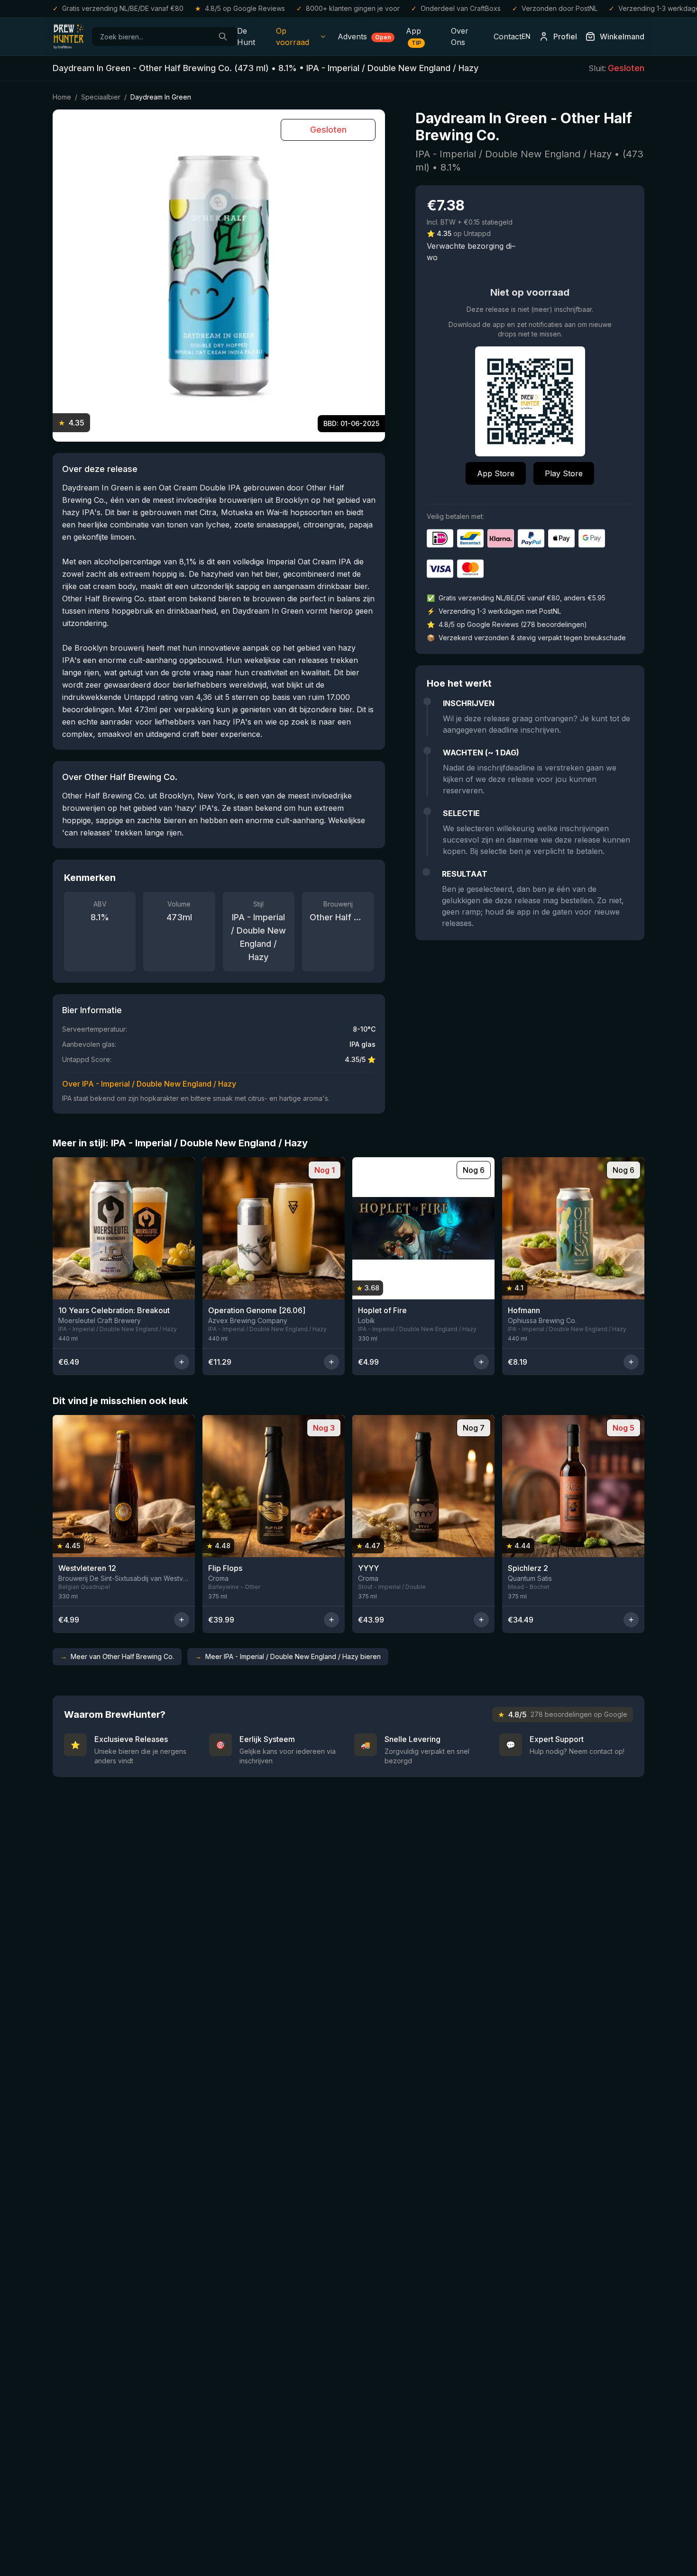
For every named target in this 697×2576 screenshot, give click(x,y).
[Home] (69, 36)
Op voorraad (293, 36)
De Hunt (246, 36)
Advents (364, 36)
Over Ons (460, 36)
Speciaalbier (101, 97)
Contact (508, 36)
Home (62, 97)
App (413, 36)
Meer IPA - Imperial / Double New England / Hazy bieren (288, 1656)
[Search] (223, 36)
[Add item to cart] (182, 1362)
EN (526, 36)
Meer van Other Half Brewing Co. (117, 1656)
